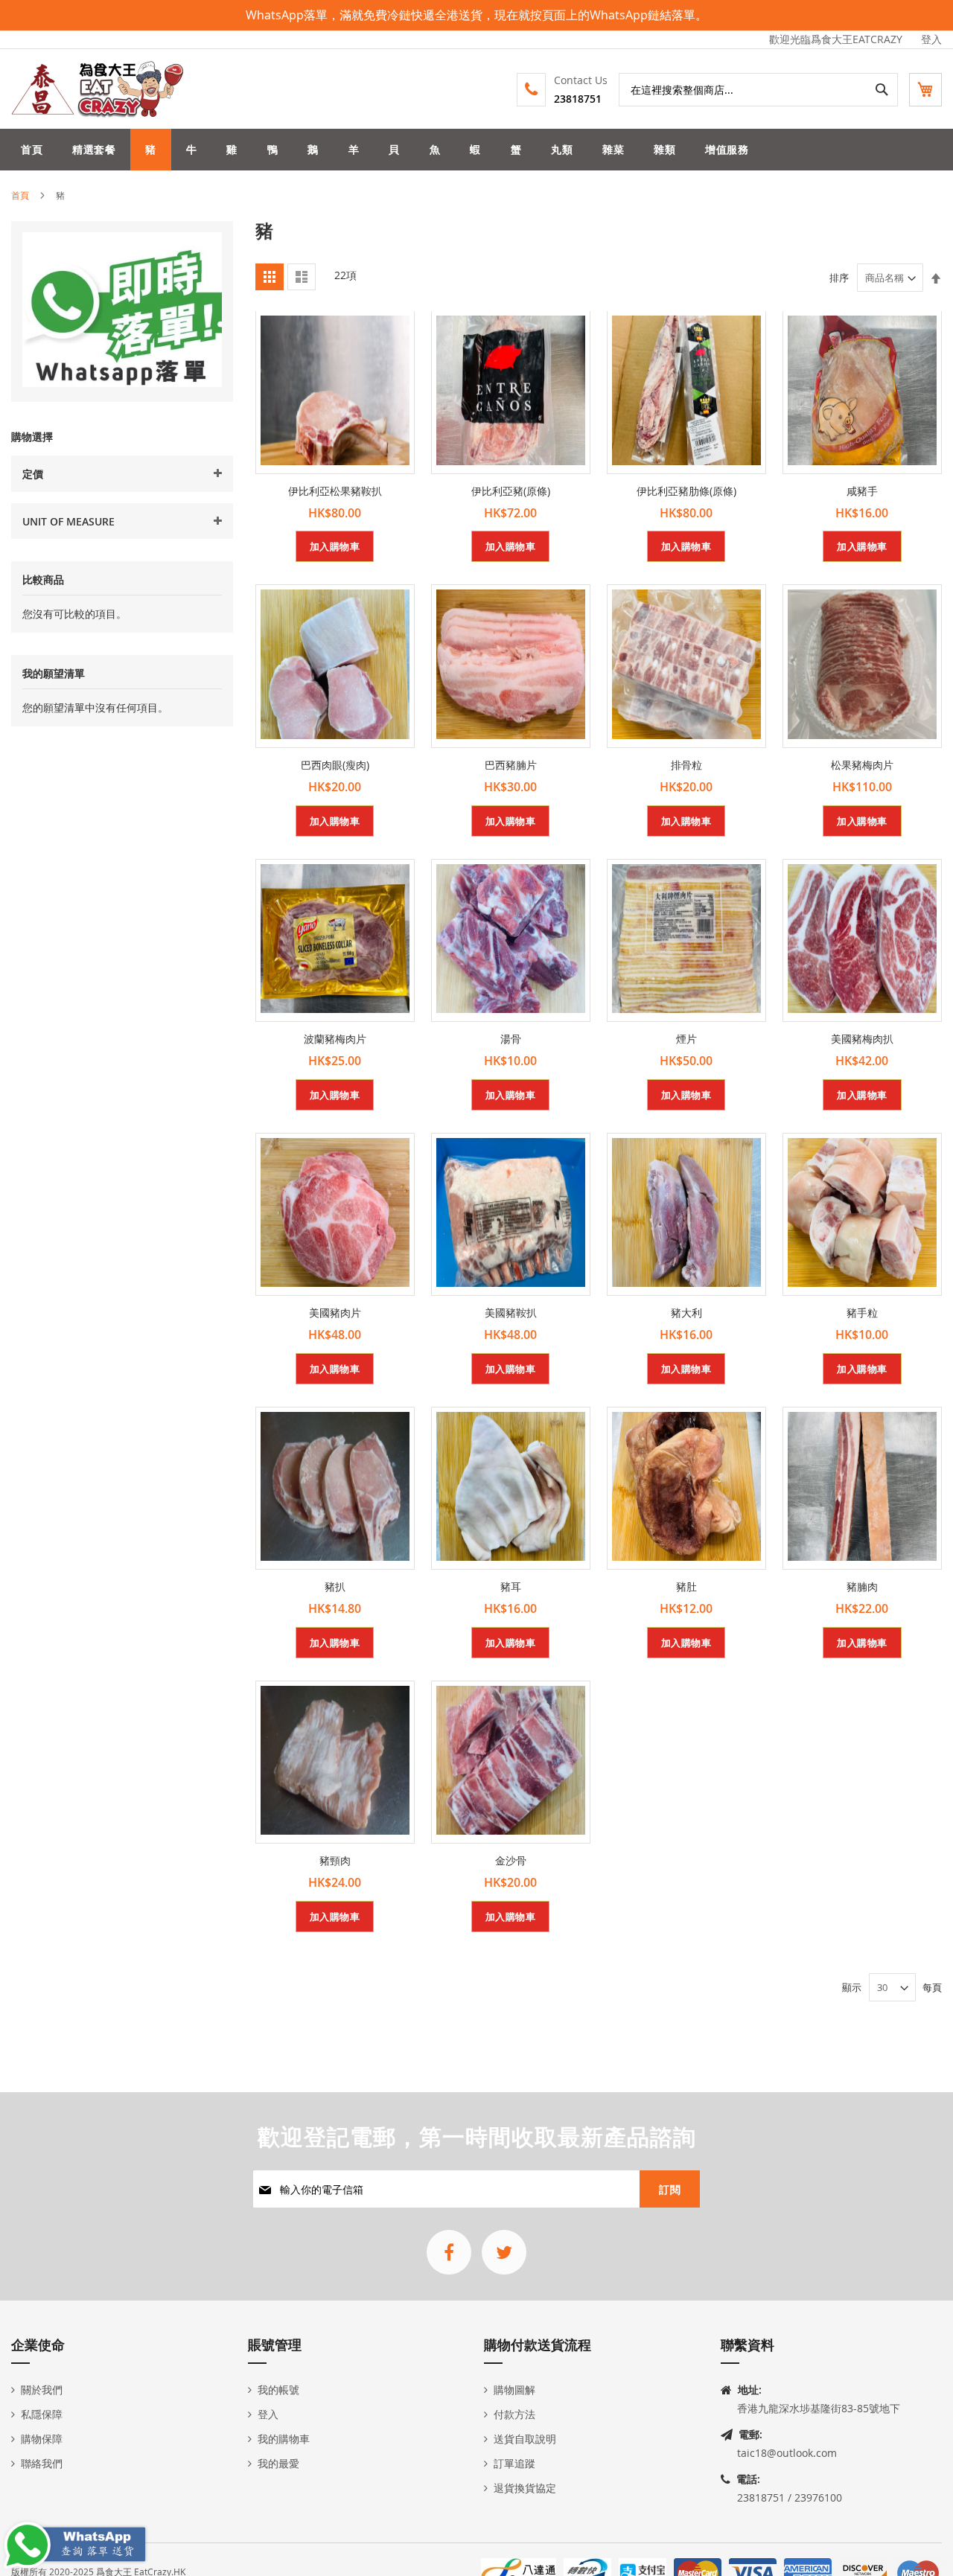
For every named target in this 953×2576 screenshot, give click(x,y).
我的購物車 (284, 2439)
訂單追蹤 (514, 2463)
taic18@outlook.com (787, 2453)
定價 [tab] (33, 474)
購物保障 (42, 2439)
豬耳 (511, 1586)
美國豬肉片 (335, 1313)
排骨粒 (686, 765)
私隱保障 (42, 2414)
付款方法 (514, 2414)
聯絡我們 (42, 2463)
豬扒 (335, 1586)
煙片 (686, 1039)
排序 (839, 278)
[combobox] (758, 90)
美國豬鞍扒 (511, 1313)
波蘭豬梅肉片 (335, 1039)
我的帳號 (278, 2390)
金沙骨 (511, 1860)
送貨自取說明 (525, 2439)
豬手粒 (862, 1313)
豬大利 (686, 1313)
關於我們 (42, 2390)
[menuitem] (94, 150)
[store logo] (98, 89)
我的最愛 (278, 2463)
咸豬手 (862, 491)
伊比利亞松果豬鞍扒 (335, 491)
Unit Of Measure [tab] (68, 521)
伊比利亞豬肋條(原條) (686, 491)
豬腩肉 (862, 1586)
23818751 (578, 99)
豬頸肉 (335, 1860)
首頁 (20, 195)
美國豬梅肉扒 (862, 1039)
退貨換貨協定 (525, 2488)
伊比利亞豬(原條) (511, 491)
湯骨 (511, 1039)
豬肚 (686, 1586)
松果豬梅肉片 (862, 765)
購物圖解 (514, 2390)
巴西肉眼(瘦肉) (335, 765)
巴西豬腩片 (511, 765)
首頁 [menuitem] (32, 149)
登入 (931, 39)
